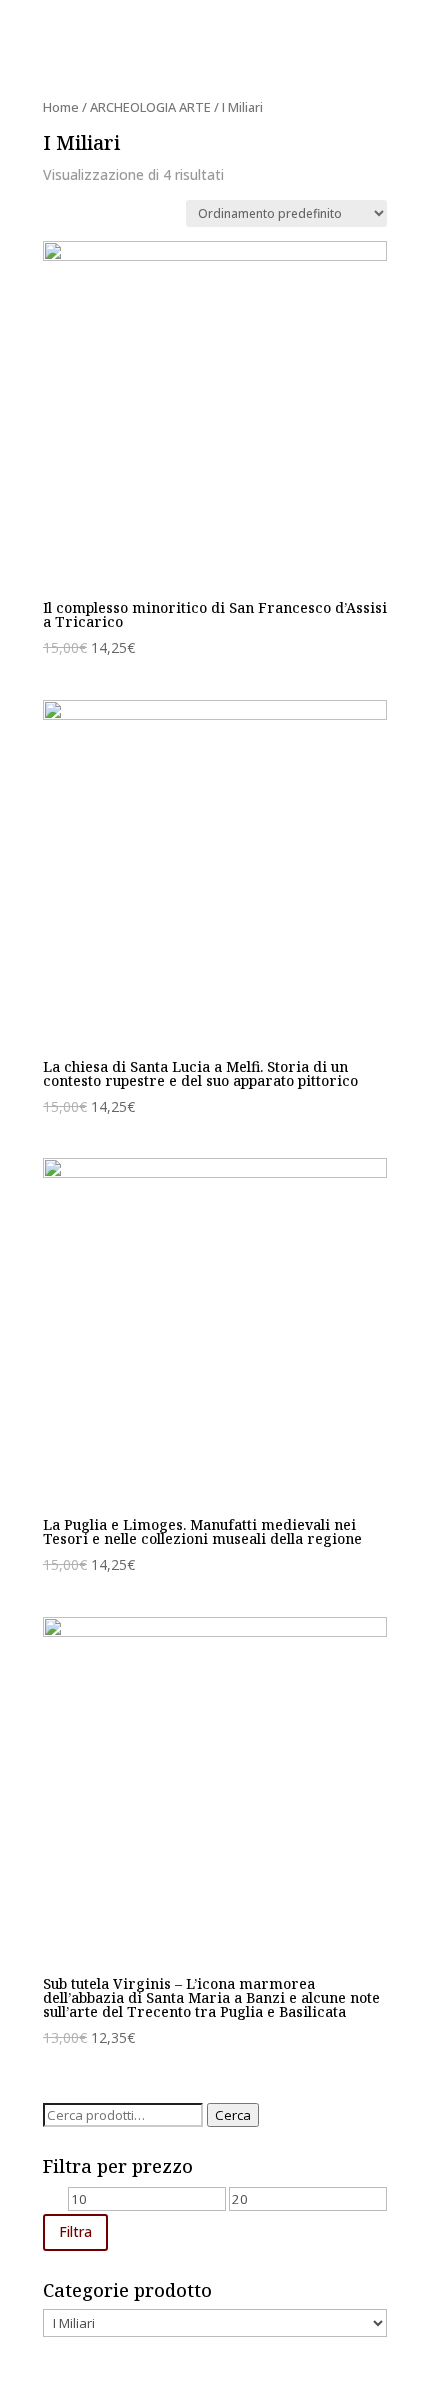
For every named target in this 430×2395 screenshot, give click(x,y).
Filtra (75, 2231)
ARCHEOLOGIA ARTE (150, 107)
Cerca (233, 2115)
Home (61, 107)
